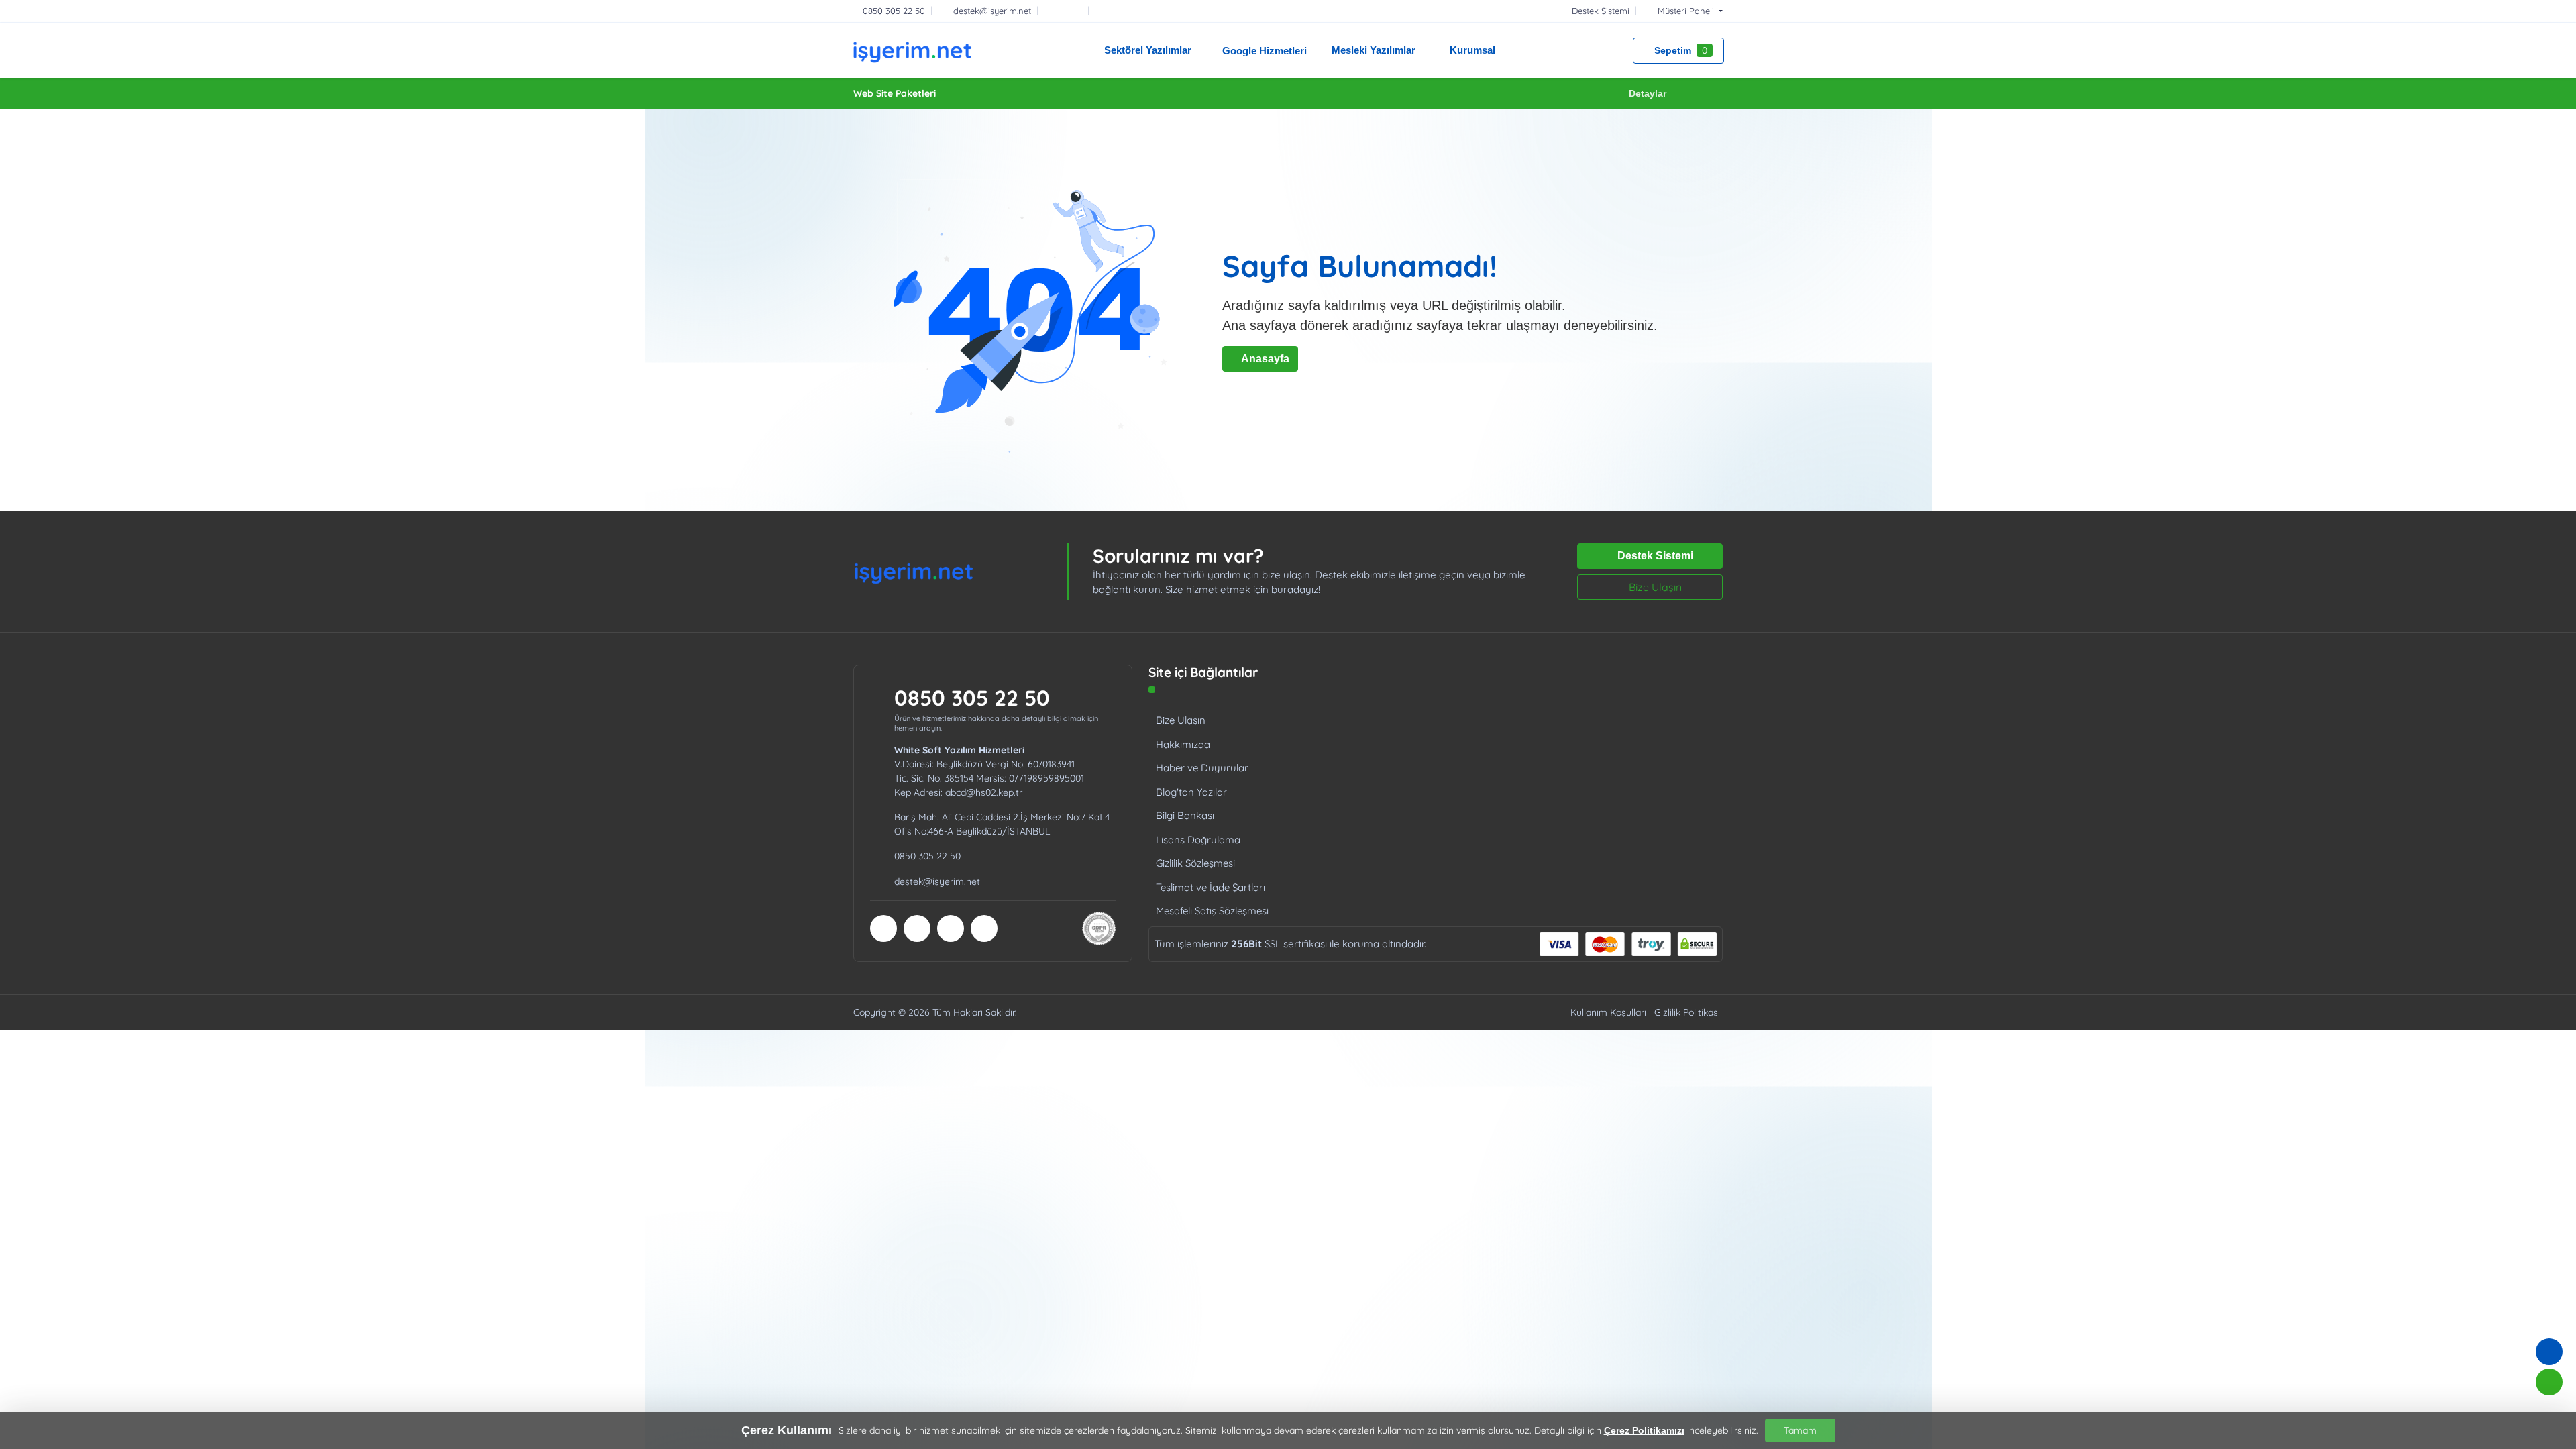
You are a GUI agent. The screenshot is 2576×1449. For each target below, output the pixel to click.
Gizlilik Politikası (1687, 1012)
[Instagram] (1104, 11)
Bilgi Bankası (1185, 815)
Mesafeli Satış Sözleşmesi (1212, 911)
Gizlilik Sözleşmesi (1195, 863)
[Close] (1717, 94)
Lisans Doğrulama (1198, 840)
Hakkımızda (1183, 744)
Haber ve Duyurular (1202, 768)
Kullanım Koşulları (1608, 1012)
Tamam (1800, 1430)
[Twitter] (1079, 11)
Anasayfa (1264, 359)
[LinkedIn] (1130, 11)
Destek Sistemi (1654, 556)
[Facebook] (1053, 11)
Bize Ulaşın (1654, 587)
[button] (1682, 11)
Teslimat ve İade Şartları (1211, 887)
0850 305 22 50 (972, 698)
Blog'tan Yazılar (1191, 792)
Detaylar (1648, 93)
